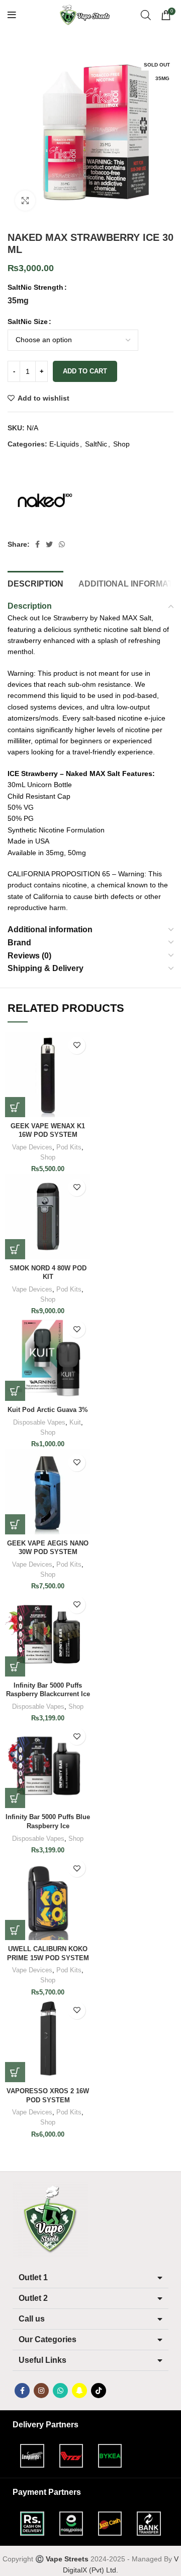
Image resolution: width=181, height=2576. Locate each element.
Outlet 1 (33, 2277)
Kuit (75, 1423)
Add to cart (85, 371)
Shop (121, 444)
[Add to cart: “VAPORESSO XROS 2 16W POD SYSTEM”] (15, 2072)
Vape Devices (32, 1147)
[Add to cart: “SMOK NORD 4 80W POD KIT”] (15, 1249)
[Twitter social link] (49, 544)
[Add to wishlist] (77, 1045)
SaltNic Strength (35, 287)
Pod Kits (69, 1147)
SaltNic (96, 444)
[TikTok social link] (99, 2391)
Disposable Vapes (39, 1423)
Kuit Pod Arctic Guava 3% (48, 1410)
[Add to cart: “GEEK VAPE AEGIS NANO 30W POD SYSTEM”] (15, 1524)
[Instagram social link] (41, 2391)
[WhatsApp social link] (62, 544)
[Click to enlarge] (25, 201)
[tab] (35, 583)
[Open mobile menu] (12, 15)
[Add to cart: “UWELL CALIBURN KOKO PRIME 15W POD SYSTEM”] (15, 1930)
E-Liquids (64, 444)
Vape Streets (67, 2559)
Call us (32, 2319)
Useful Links (42, 2360)
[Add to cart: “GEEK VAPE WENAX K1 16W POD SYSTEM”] (15, 1107)
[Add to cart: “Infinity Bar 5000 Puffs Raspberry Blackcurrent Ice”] (15, 1666)
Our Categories (48, 2339)
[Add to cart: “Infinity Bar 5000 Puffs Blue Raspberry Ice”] (15, 1798)
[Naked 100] (45, 500)
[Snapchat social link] (79, 2391)
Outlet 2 (33, 2298)
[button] (90, 2278)
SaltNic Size (28, 321)
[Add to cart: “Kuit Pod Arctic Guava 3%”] (15, 1391)
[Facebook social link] (37, 544)
